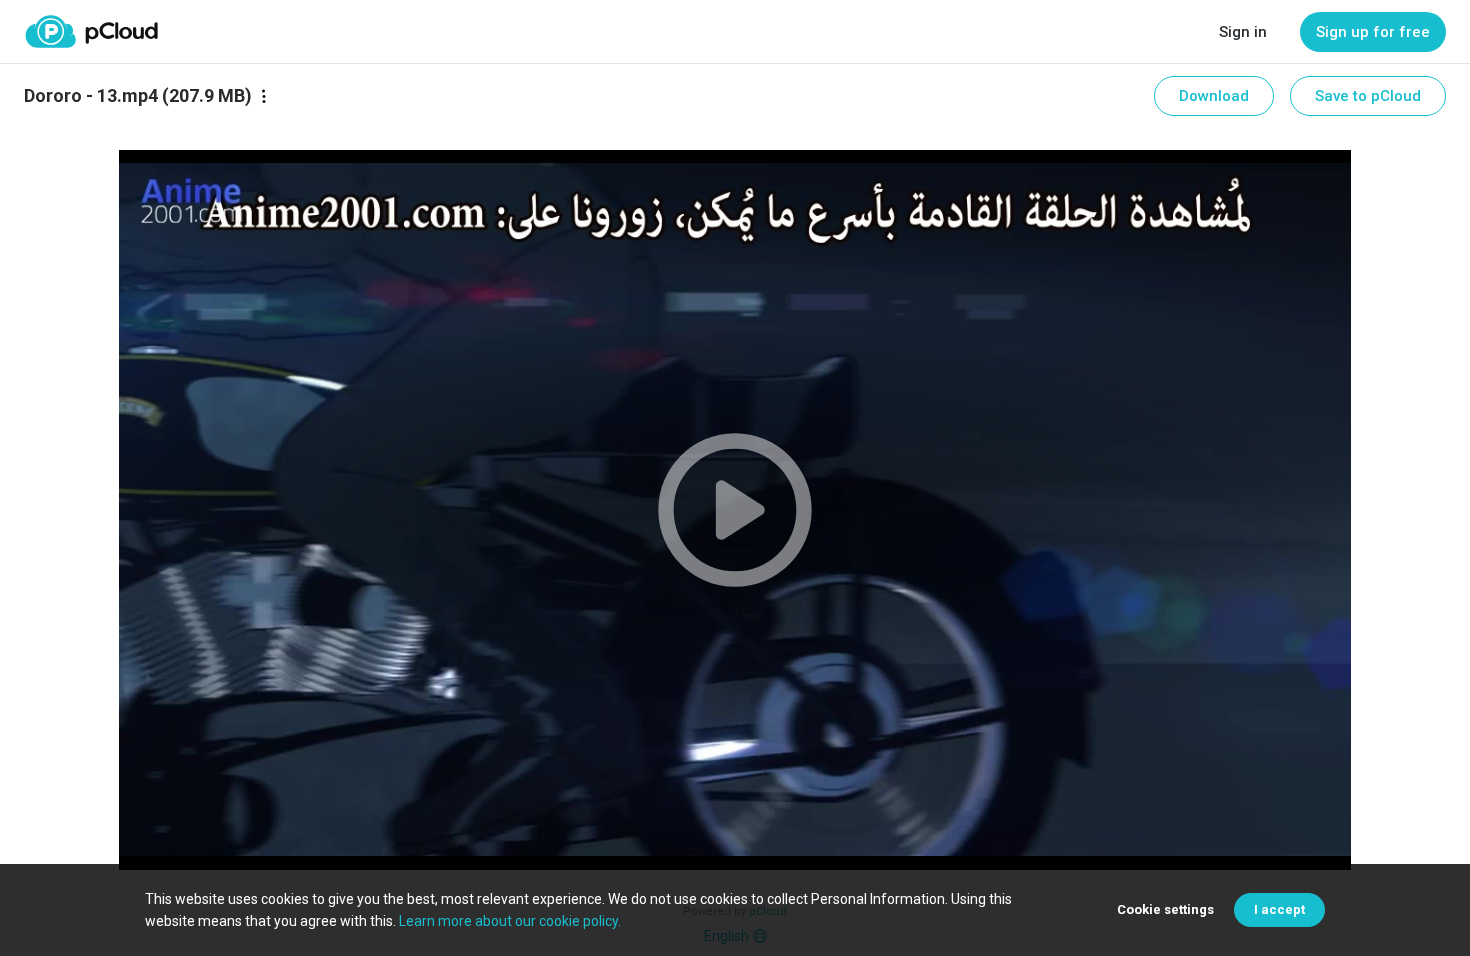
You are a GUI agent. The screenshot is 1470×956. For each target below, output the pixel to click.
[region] (735, 510)
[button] (735, 510)
